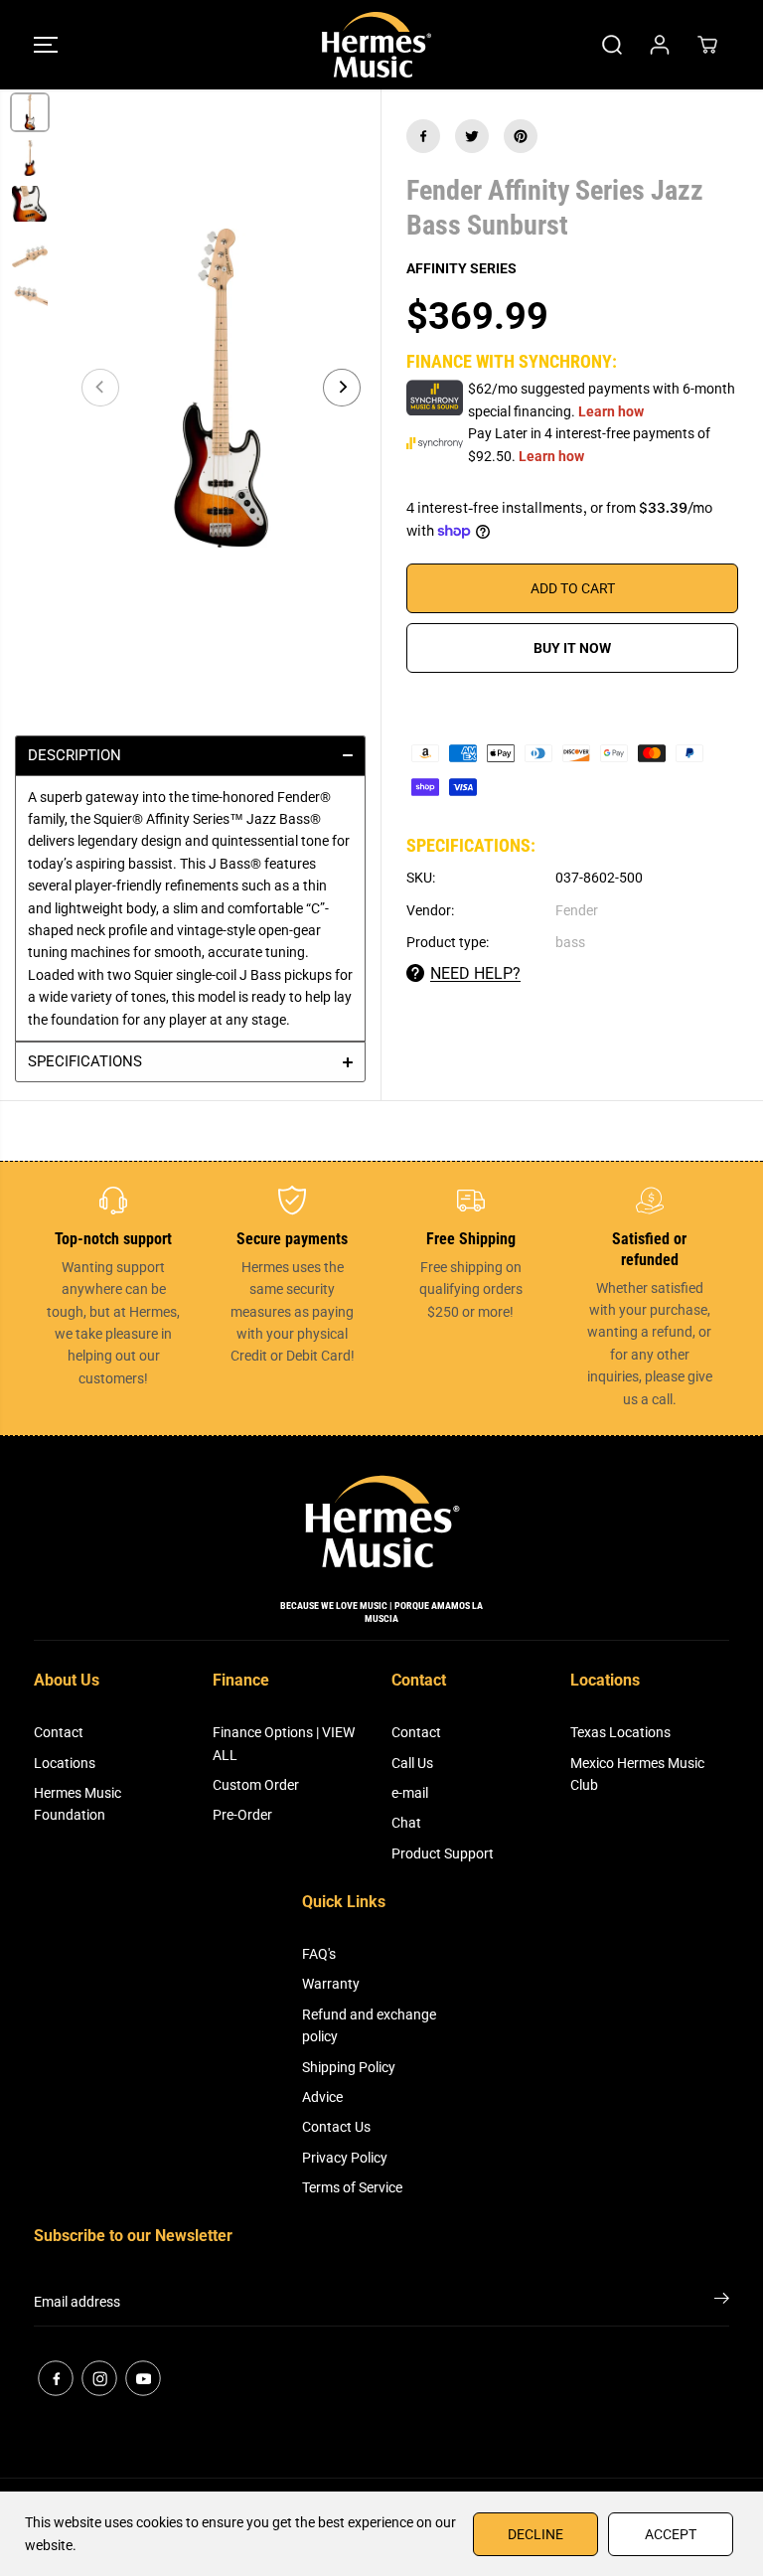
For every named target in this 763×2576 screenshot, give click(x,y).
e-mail (410, 1793)
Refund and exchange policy (369, 2025)
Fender (577, 910)
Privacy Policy (345, 2158)
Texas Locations (620, 1732)
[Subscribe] (722, 2302)
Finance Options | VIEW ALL (284, 1743)
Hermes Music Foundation (77, 1804)
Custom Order (256, 1785)
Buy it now (572, 648)
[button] (46, 45)
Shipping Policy (349, 2067)
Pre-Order (242, 1815)
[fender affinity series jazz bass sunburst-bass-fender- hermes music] (221, 388)
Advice (322, 2097)
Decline (535, 2534)
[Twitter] (472, 136)
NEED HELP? (475, 973)
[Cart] (707, 45)
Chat (406, 1823)
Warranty (331, 1984)
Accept (671, 2534)
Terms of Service (352, 2187)
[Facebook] (423, 136)
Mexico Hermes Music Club (637, 1774)
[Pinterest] (521, 136)
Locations (65, 1763)
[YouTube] (143, 2378)
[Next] (342, 388)
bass (570, 942)
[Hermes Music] (377, 45)
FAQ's (319, 1954)
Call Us (412, 1763)
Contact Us (336, 2127)
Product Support (443, 1853)
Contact (59, 1732)
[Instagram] (99, 2378)
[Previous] (100, 388)
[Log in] (660, 45)
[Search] (612, 45)
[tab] (190, 755)
